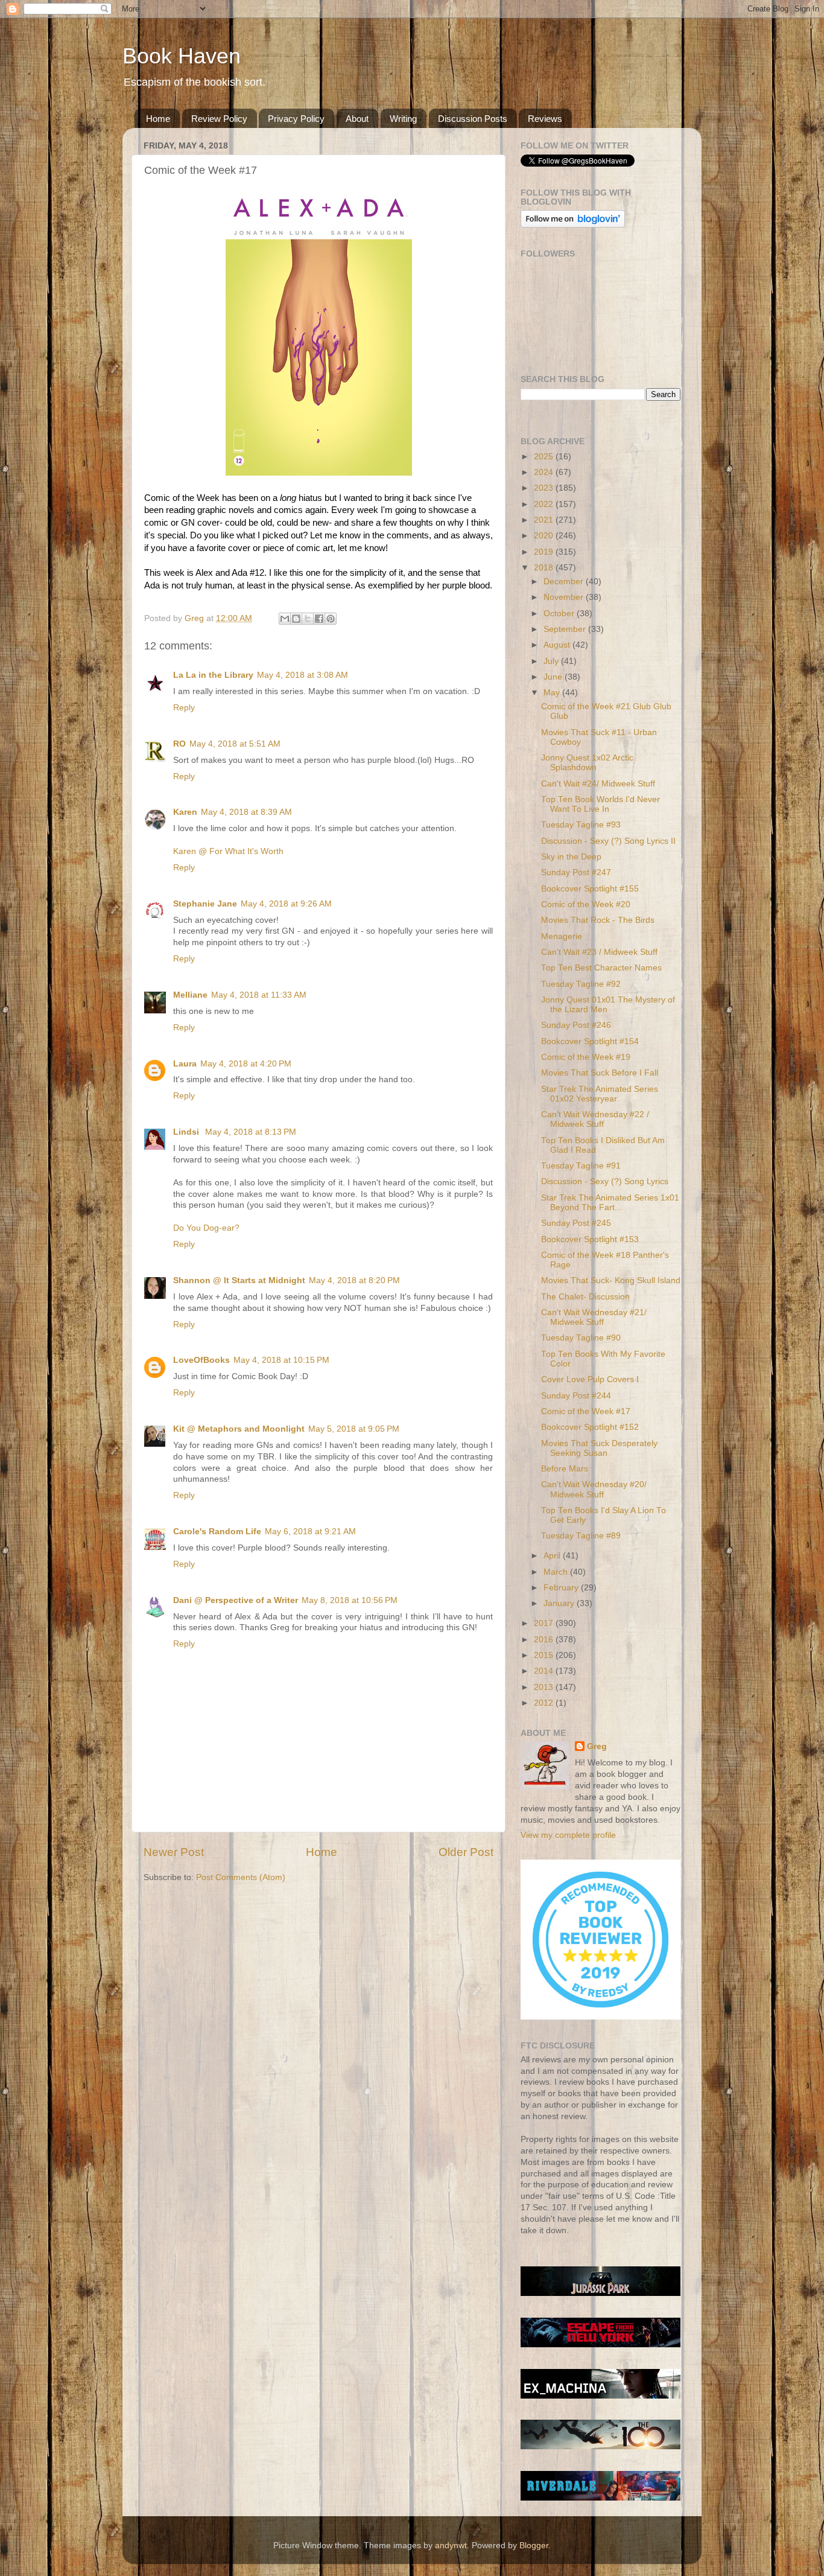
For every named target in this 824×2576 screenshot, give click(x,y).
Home (158, 119)
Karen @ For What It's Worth (228, 851)
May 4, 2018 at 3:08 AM (303, 675)
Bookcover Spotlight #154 (590, 1041)
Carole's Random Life (217, 1532)
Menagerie (562, 936)
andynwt (451, 2546)
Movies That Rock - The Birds (598, 920)
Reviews (545, 119)
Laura (185, 1064)
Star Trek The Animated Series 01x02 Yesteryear (600, 1094)
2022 (545, 504)
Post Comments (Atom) (241, 1877)
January (560, 1603)
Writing (403, 119)
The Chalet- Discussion (585, 1297)
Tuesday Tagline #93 (581, 825)
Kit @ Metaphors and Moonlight (239, 1429)
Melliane (190, 995)
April (553, 1556)
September (566, 629)
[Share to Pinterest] (331, 619)
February (562, 1588)
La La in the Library (213, 675)
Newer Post (174, 1852)
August (558, 645)
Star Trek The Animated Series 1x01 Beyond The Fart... (610, 1203)
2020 (545, 536)
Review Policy (219, 119)
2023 (545, 488)
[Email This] (285, 619)
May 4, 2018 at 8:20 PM (354, 1280)
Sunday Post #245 (576, 1223)
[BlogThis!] (296, 619)
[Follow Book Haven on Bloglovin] (573, 225)
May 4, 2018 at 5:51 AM (235, 744)
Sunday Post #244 (576, 1396)
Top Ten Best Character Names (601, 968)
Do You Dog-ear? (206, 1228)
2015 (545, 1655)
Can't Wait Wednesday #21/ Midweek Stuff (594, 1317)
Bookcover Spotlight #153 (590, 1239)
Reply (184, 708)
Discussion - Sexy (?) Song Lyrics (605, 1181)
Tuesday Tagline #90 (581, 1338)
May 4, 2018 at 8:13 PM (251, 1132)
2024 (545, 472)
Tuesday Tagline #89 (581, 1536)
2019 (545, 552)
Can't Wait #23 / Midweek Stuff (599, 952)
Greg (597, 1746)
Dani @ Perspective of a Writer (236, 1600)
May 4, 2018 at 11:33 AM (259, 995)
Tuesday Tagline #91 (581, 1166)
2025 (545, 457)
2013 (545, 1687)
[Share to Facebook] (319, 619)
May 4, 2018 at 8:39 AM (246, 812)
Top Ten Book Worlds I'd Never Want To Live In (601, 804)
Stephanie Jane (205, 904)
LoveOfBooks (201, 1360)
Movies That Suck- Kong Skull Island (611, 1280)
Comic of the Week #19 (586, 1057)
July (552, 661)
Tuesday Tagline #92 (581, 984)
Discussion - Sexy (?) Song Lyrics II (608, 841)
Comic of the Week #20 (586, 904)
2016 (545, 1640)
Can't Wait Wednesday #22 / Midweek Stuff (595, 1119)
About (357, 119)
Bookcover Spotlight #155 (590, 889)
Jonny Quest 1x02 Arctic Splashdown (587, 763)
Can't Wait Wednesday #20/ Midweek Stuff (594, 1489)
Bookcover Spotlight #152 (590, 1427)
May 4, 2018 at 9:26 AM (286, 904)
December (565, 582)
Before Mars (565, 1469)
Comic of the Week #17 (586, 1411)
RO (179, 744)
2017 (545, 1623)
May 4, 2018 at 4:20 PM (246, 1064)
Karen (185, 812)
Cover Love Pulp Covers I (590, 1379)
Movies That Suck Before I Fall (600, 1073)
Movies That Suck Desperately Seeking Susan (599, 1448)
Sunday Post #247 (576, 872)
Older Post (466, 1852)
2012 (545, 1703)
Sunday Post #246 (576, 1025)
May (553, 693)
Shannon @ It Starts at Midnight (239, 1280)
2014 (545, 1671)
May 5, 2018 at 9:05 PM (354, 1429)
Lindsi (187, 1132)
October (560, 614)
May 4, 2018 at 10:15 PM (281, 1360)
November (565, 597)
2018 (545, 568)
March (557, 1572)
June (554, 677)
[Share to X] (308, 619)
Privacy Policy (296, 119)
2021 (545, 520)
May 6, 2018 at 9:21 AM (310, 1532)
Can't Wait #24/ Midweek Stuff (598, 784)
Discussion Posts (473, 119)
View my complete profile (568, 1835)
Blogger (534, 2546)
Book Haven (182, 56)
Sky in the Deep (571, 857)
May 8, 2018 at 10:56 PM (350, 1600)
